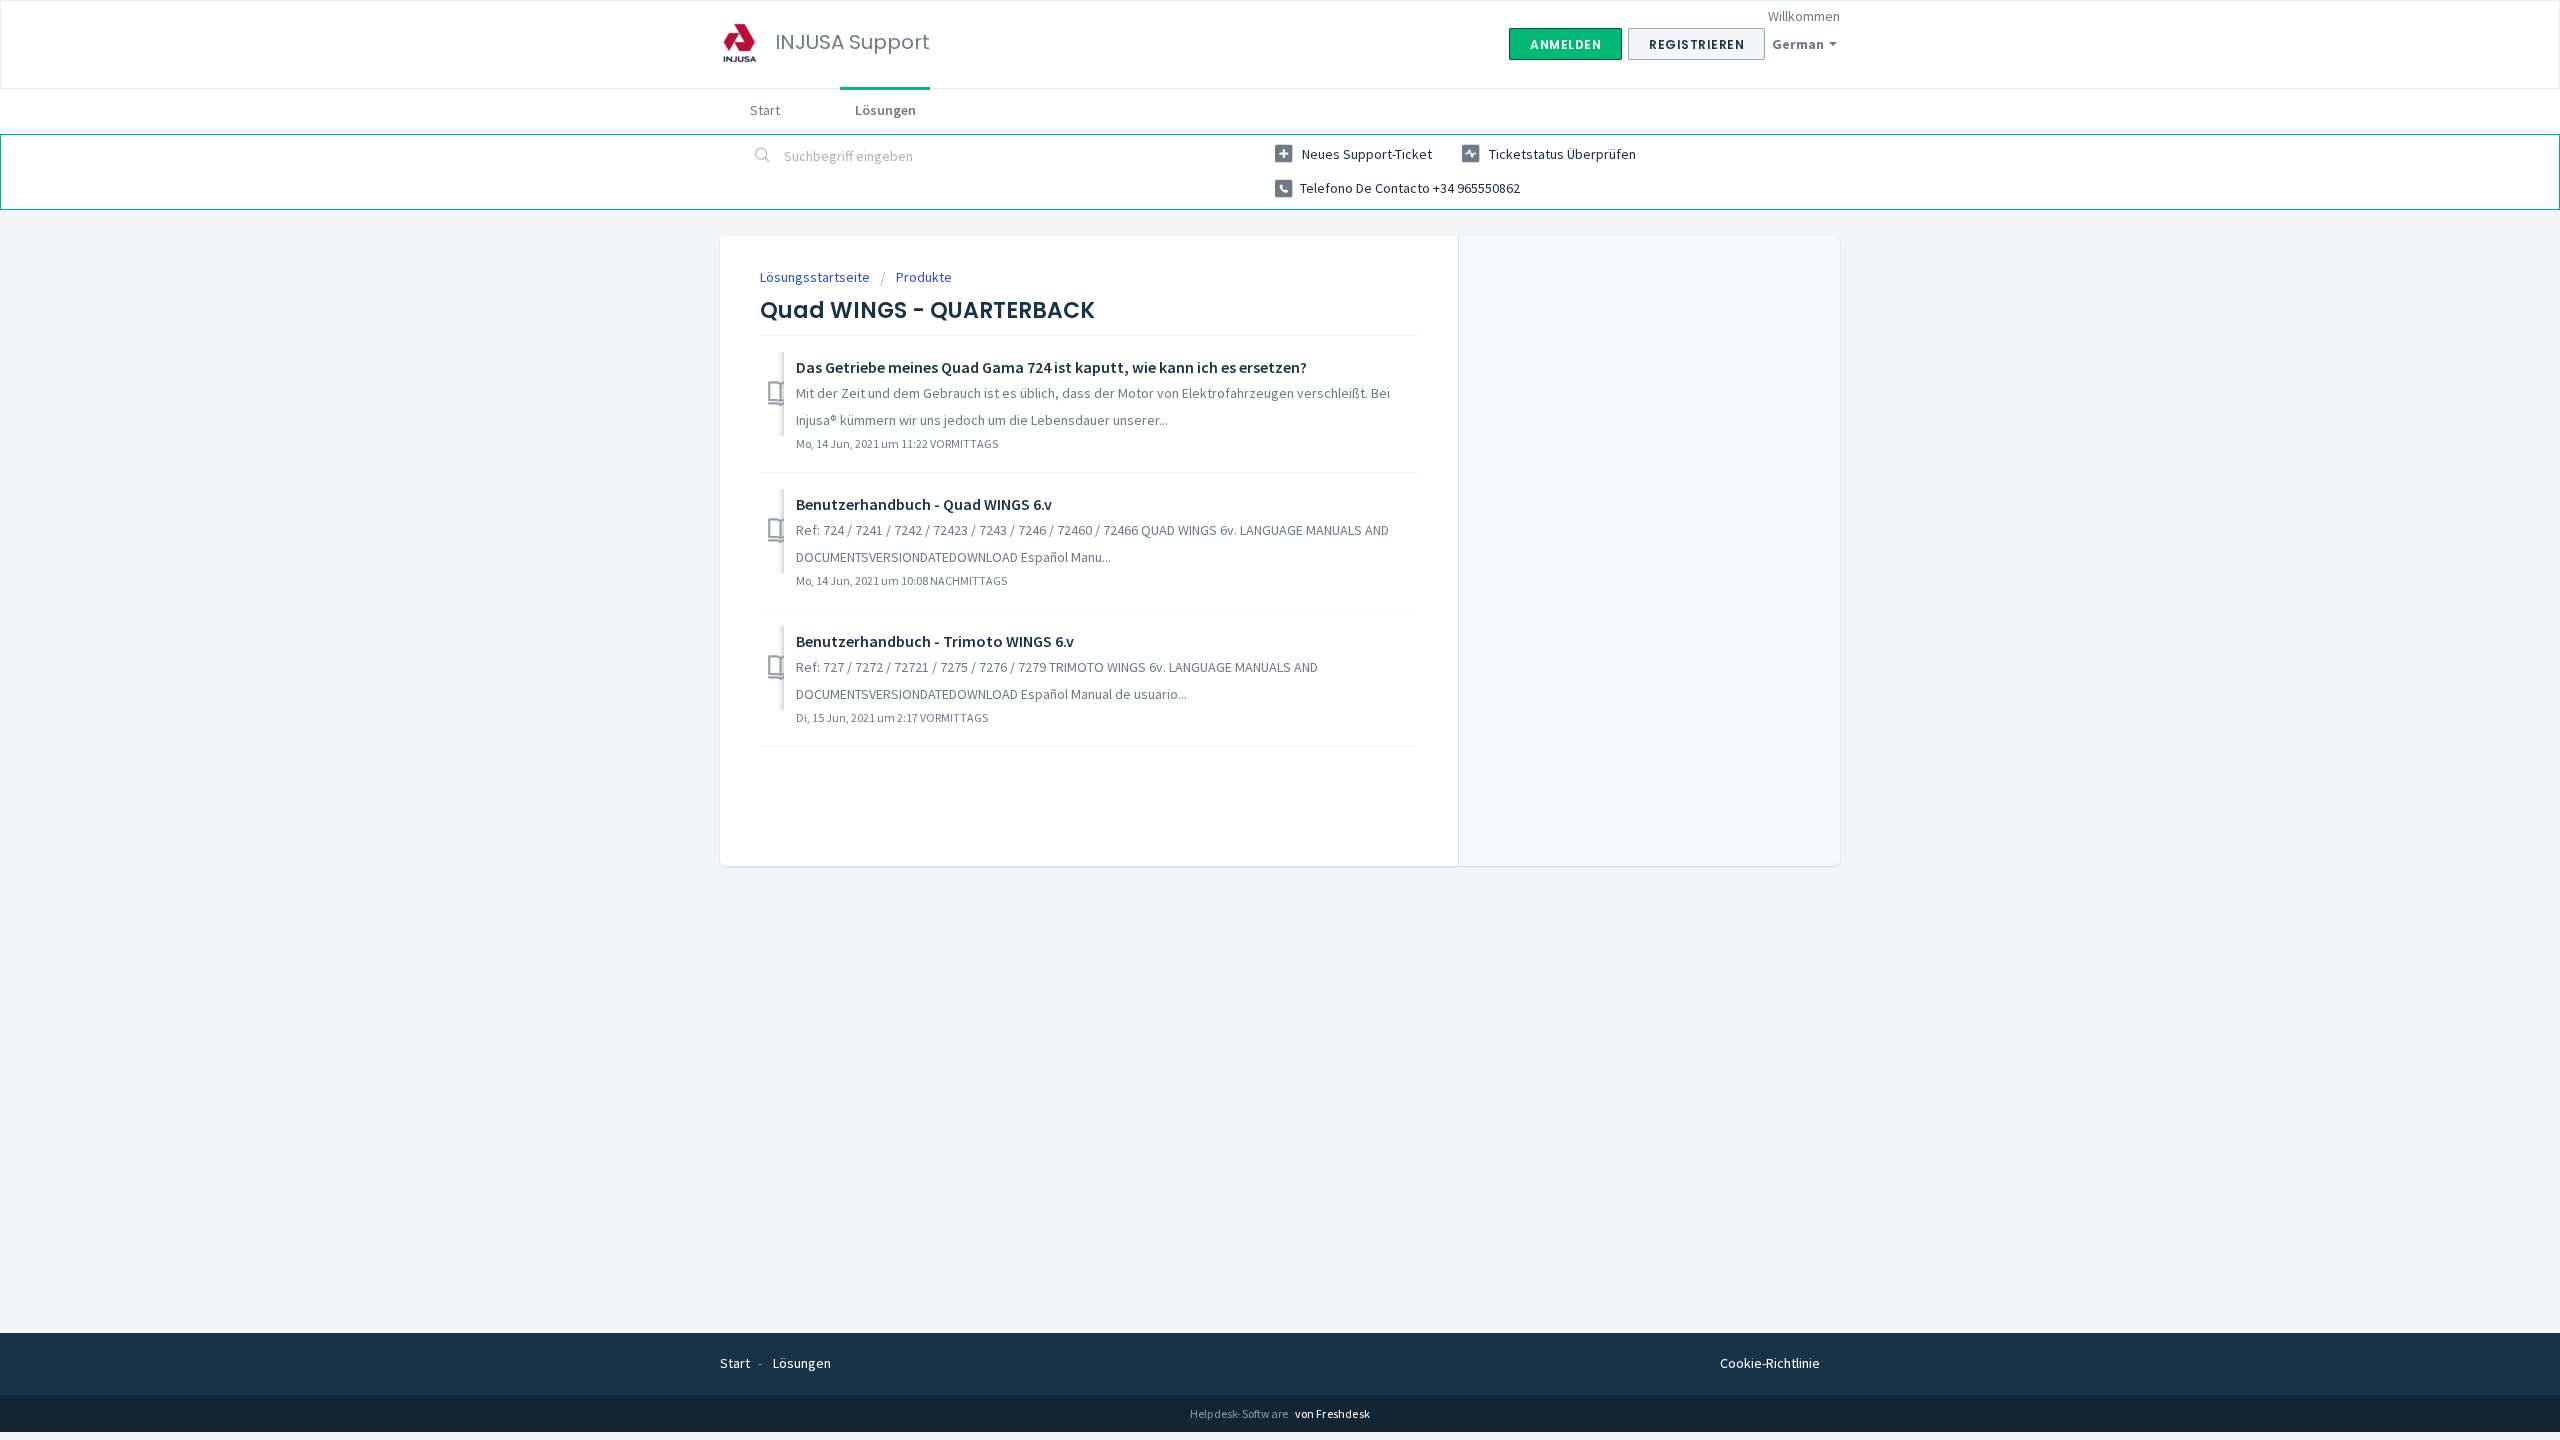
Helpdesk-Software (1240, 1413)
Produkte (924, 277)
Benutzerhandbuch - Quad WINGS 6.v (924, 504)
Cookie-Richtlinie (1770, 1363)
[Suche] (763, 157)
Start (765, 110)
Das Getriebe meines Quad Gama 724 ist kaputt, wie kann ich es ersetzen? (1051, 367)
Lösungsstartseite (816, 277)
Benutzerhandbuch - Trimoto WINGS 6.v (935, 641)
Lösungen (885, 110)
